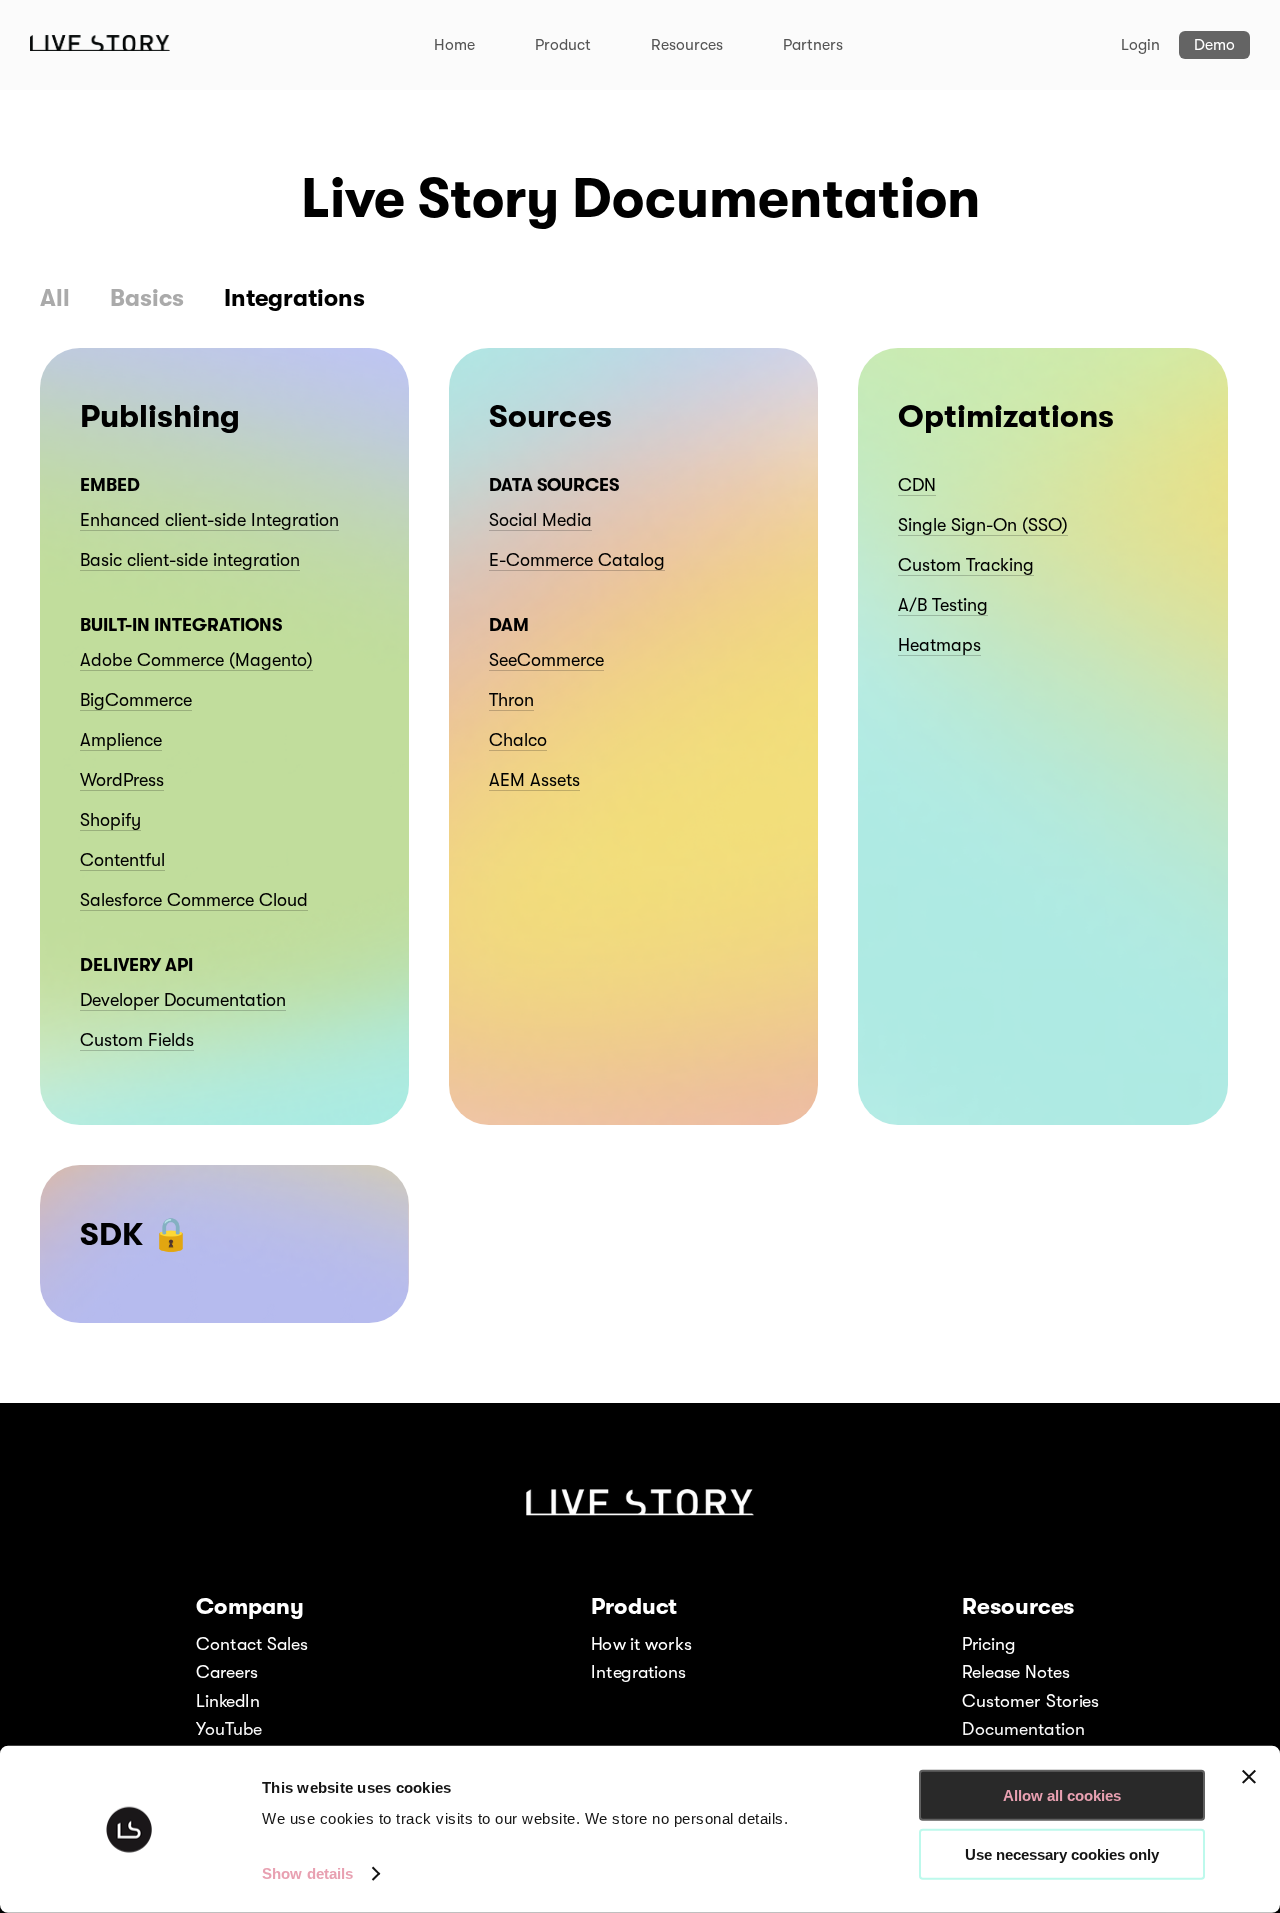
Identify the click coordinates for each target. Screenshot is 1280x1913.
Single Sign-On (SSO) (983, 525)
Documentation (1023, 1729)
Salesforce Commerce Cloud (194, 900)
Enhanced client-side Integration (209, 520)
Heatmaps (939, 645)
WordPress (122, 780)
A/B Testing (943, 605)
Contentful (122, 860)
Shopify (110, 820)
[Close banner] (1249, 1777)
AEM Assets (534, 780)
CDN (917, 485)
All (55, 298)
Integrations (294, 298)
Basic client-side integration (190, 560)
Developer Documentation (183, 1000)
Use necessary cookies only (1062, 1853)
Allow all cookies (1062, 1795)
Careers (227, 1672)
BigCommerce (136, 700)
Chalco (518, 740)
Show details (307, 1873)
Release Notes (1016, 1672)
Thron (511, 700)
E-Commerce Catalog (577, 560)
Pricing (988, 1643)
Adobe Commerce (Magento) (196, 660)
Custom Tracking (966, 565)
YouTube (229, 1729)
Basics (147, 298)
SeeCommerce (546, 660)
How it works (641, 1643)
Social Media (540, 520)
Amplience (121, 740)
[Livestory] (100, 46)
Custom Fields (137, 1040)
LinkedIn (228, 1700)
